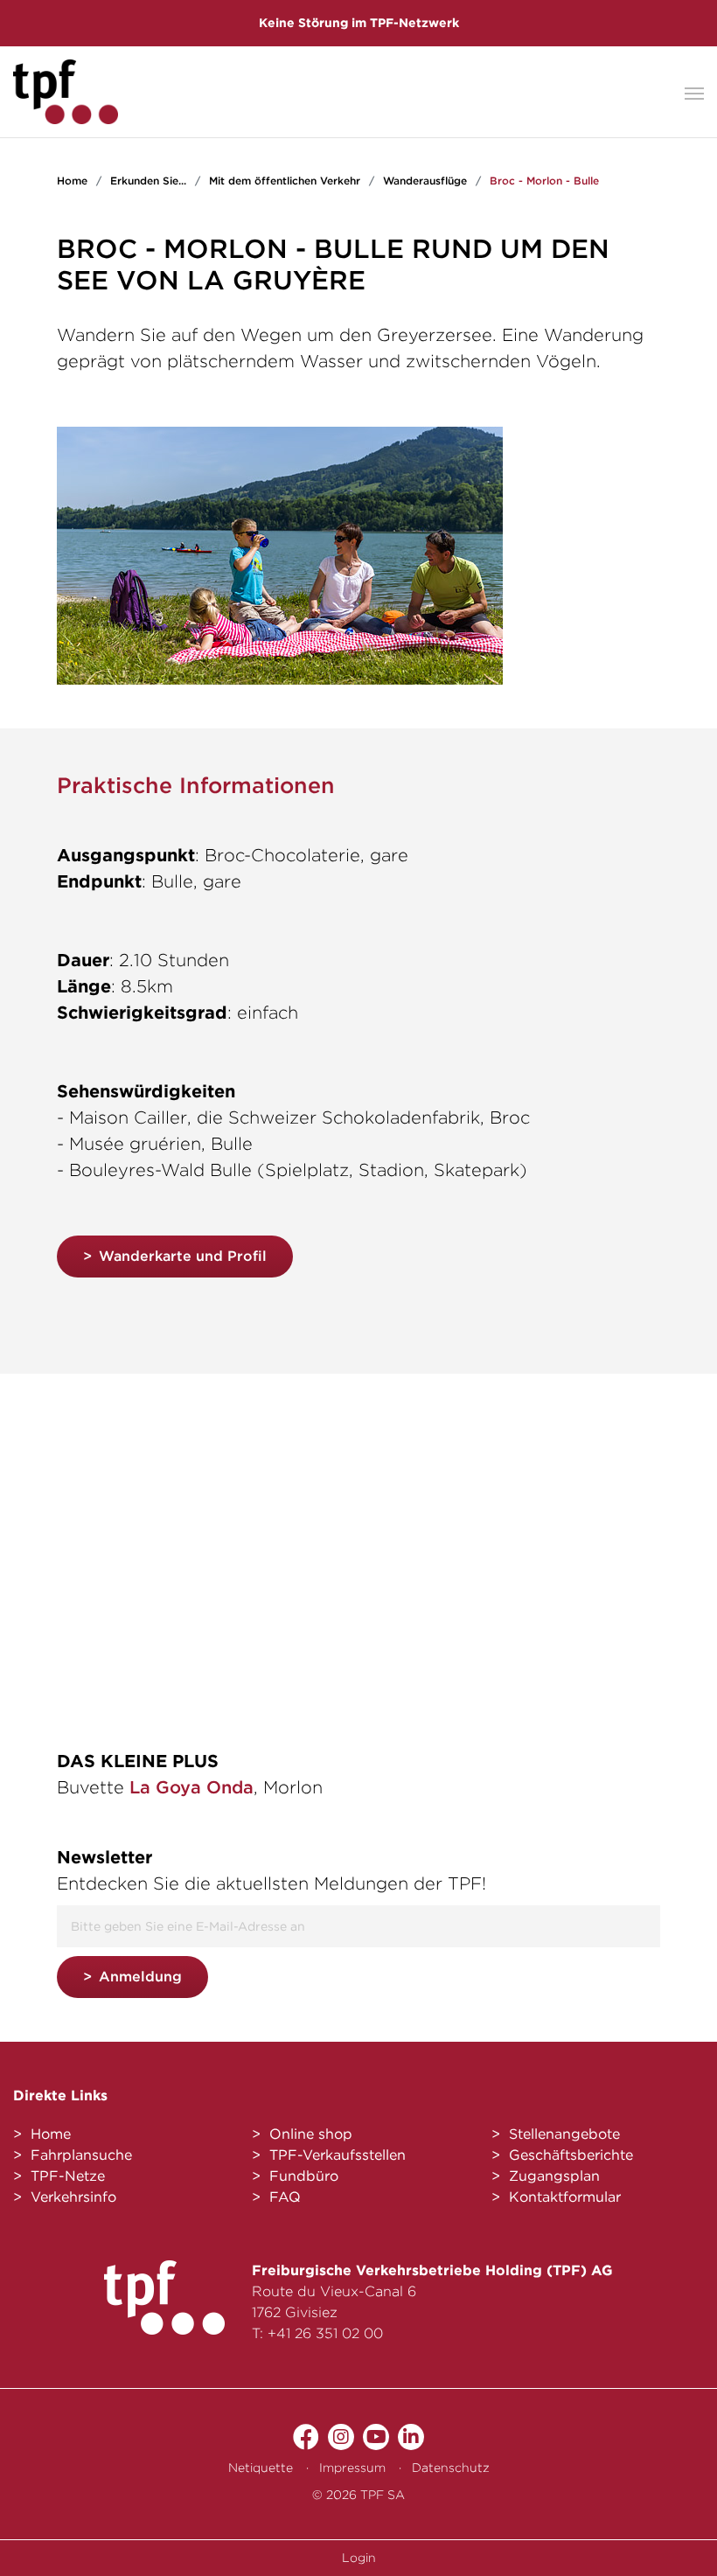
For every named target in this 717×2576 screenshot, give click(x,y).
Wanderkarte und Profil (183, 1256)
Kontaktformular (565, 2197)
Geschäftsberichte (571, 2155)
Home (72, 181)
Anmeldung (140, 1977)
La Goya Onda (191, 1787)
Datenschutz (451, 2468)
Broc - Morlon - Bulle (544, 181)
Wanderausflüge (425, 181)
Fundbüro (304, 2176)
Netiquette (261, 2468)
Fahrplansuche (81, 2155)
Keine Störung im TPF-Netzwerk (359, 23)
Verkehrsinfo (73, 2197)
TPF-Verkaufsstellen (338, 2155)
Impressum (352, 2468)
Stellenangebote (564, 2134)
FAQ (285, 2197)
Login (359, 2558)
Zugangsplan (554, 2176)
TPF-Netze (68, 2176)
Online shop (311, 2134)
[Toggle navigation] (694, 92)
